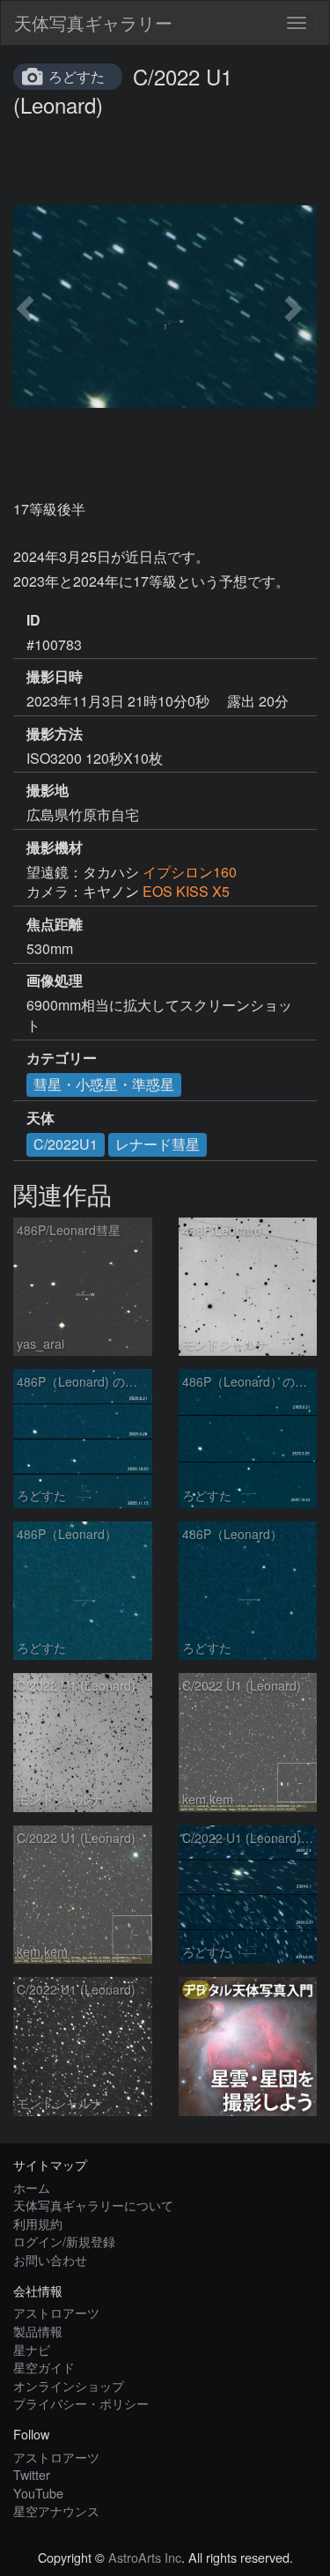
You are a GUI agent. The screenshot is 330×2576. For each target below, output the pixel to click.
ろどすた (77, 76)
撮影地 (48, 790)
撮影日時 (55, 677)
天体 (40, 1118)
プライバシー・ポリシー (81, 2403)
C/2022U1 (66, 1144)
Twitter (32, 2474)
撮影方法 (55, 734)
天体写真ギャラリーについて (93, 2205)
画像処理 (55, 981)
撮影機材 (55, 848)
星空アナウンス (56, 2510)
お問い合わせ (50, 2259)
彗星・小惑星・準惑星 (104, 1084)
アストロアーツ (56, 2312)
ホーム (32, 2187)
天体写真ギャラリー (93, 22)
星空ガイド (44, 2367)
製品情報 (38, 2331)
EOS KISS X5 (186, 891)
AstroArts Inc (145, 2557)
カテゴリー (62, 1058)
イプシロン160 (190, 872)
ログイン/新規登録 (64, 2241)
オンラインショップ (69, 2385)
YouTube (38, 2493)
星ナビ (32, 2349)
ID (33, 620)
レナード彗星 (158, 1144)
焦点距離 (55, 924)
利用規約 (38, 2223)
